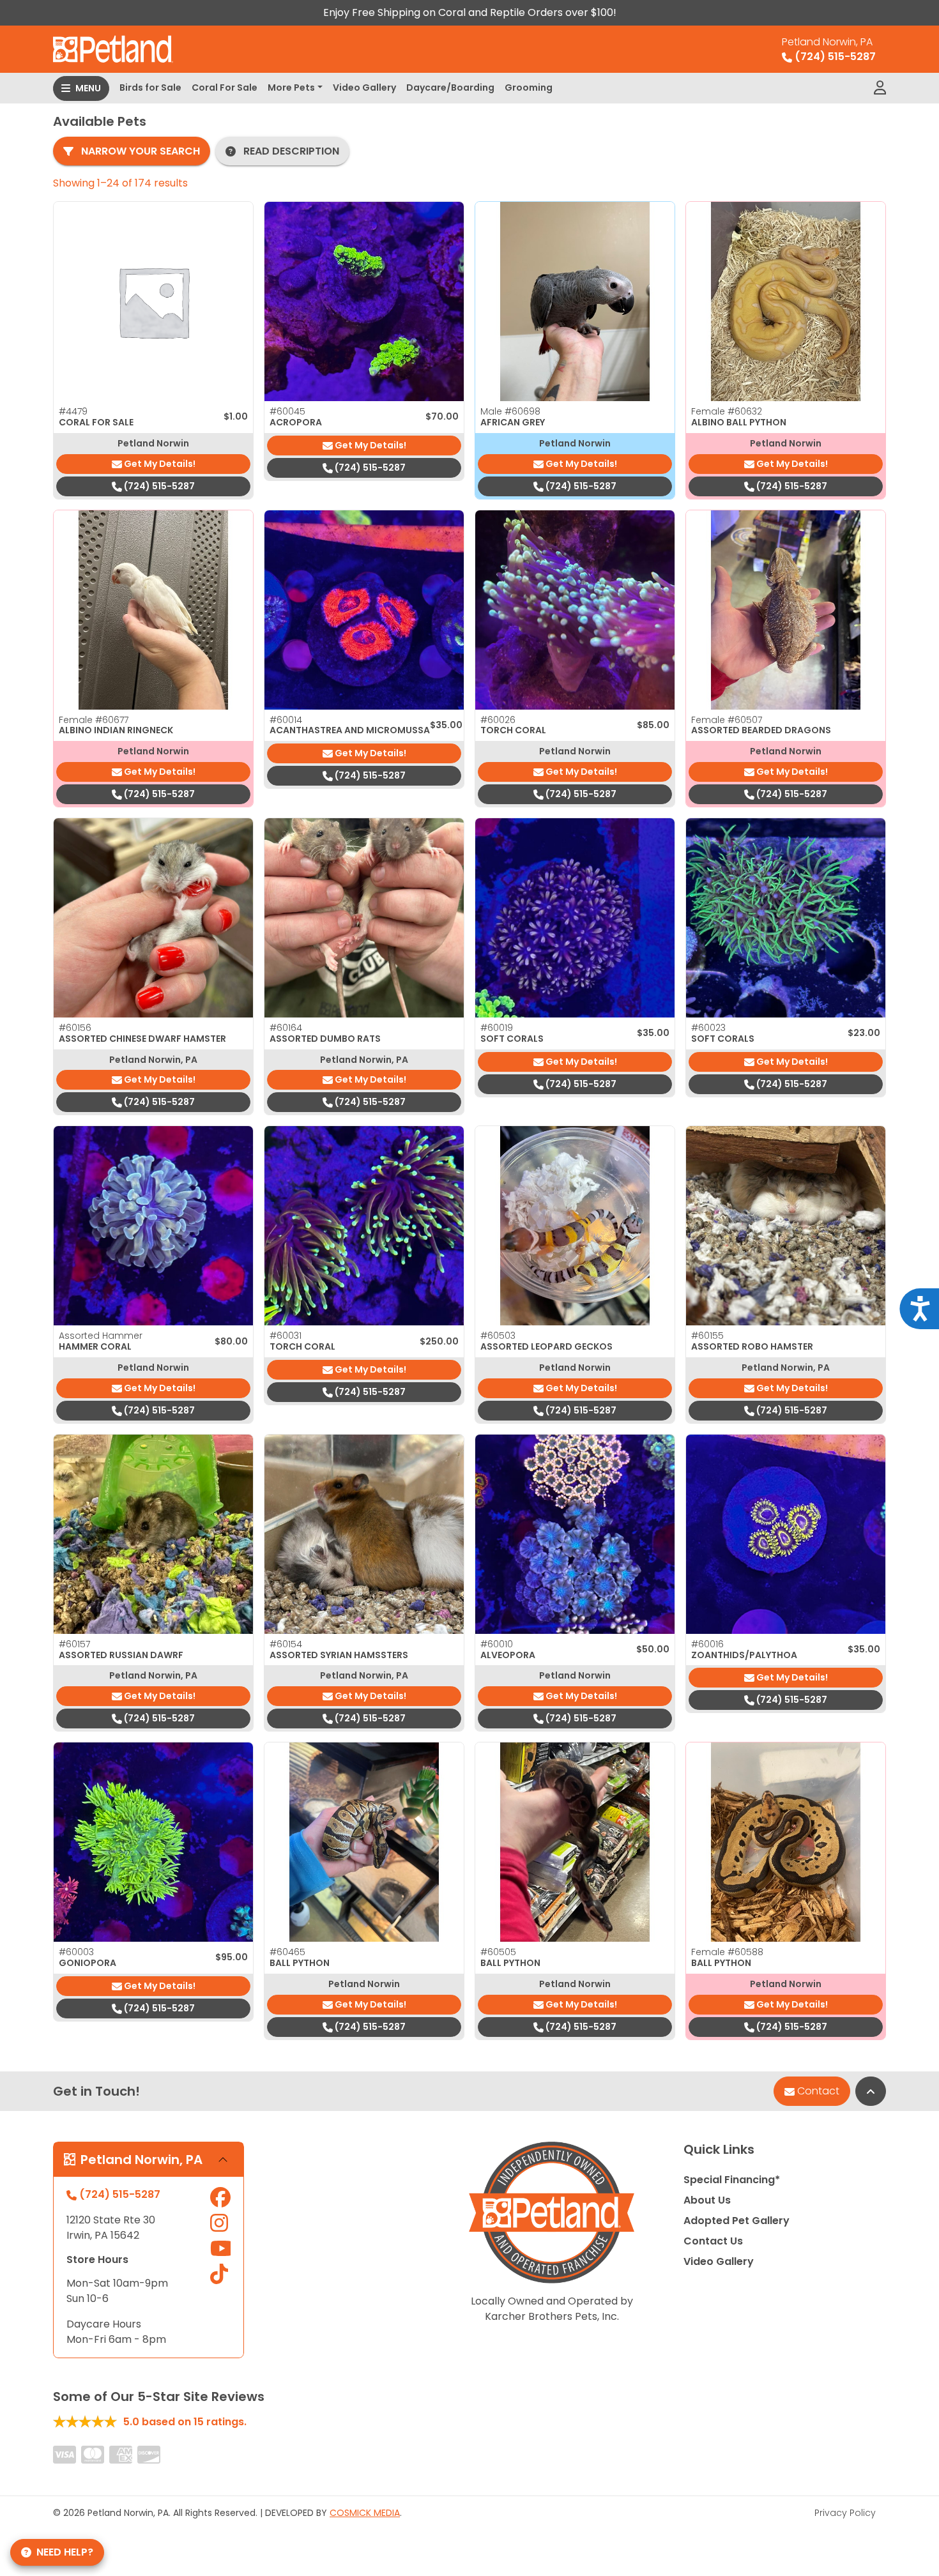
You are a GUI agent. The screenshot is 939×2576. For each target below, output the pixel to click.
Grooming (529, 88)
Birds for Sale (150, 88)
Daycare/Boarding (450, 88)
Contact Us (713, 2241)
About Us (707, 2200)
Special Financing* (732, 2180)
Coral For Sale (225, 88)
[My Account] (880, 88)
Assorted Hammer (101, 1336)
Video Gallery (364, 88)
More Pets (291, 88)
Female (727, 411)
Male (510, 411)
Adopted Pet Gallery (737, 2221)
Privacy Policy (845, 2513)
